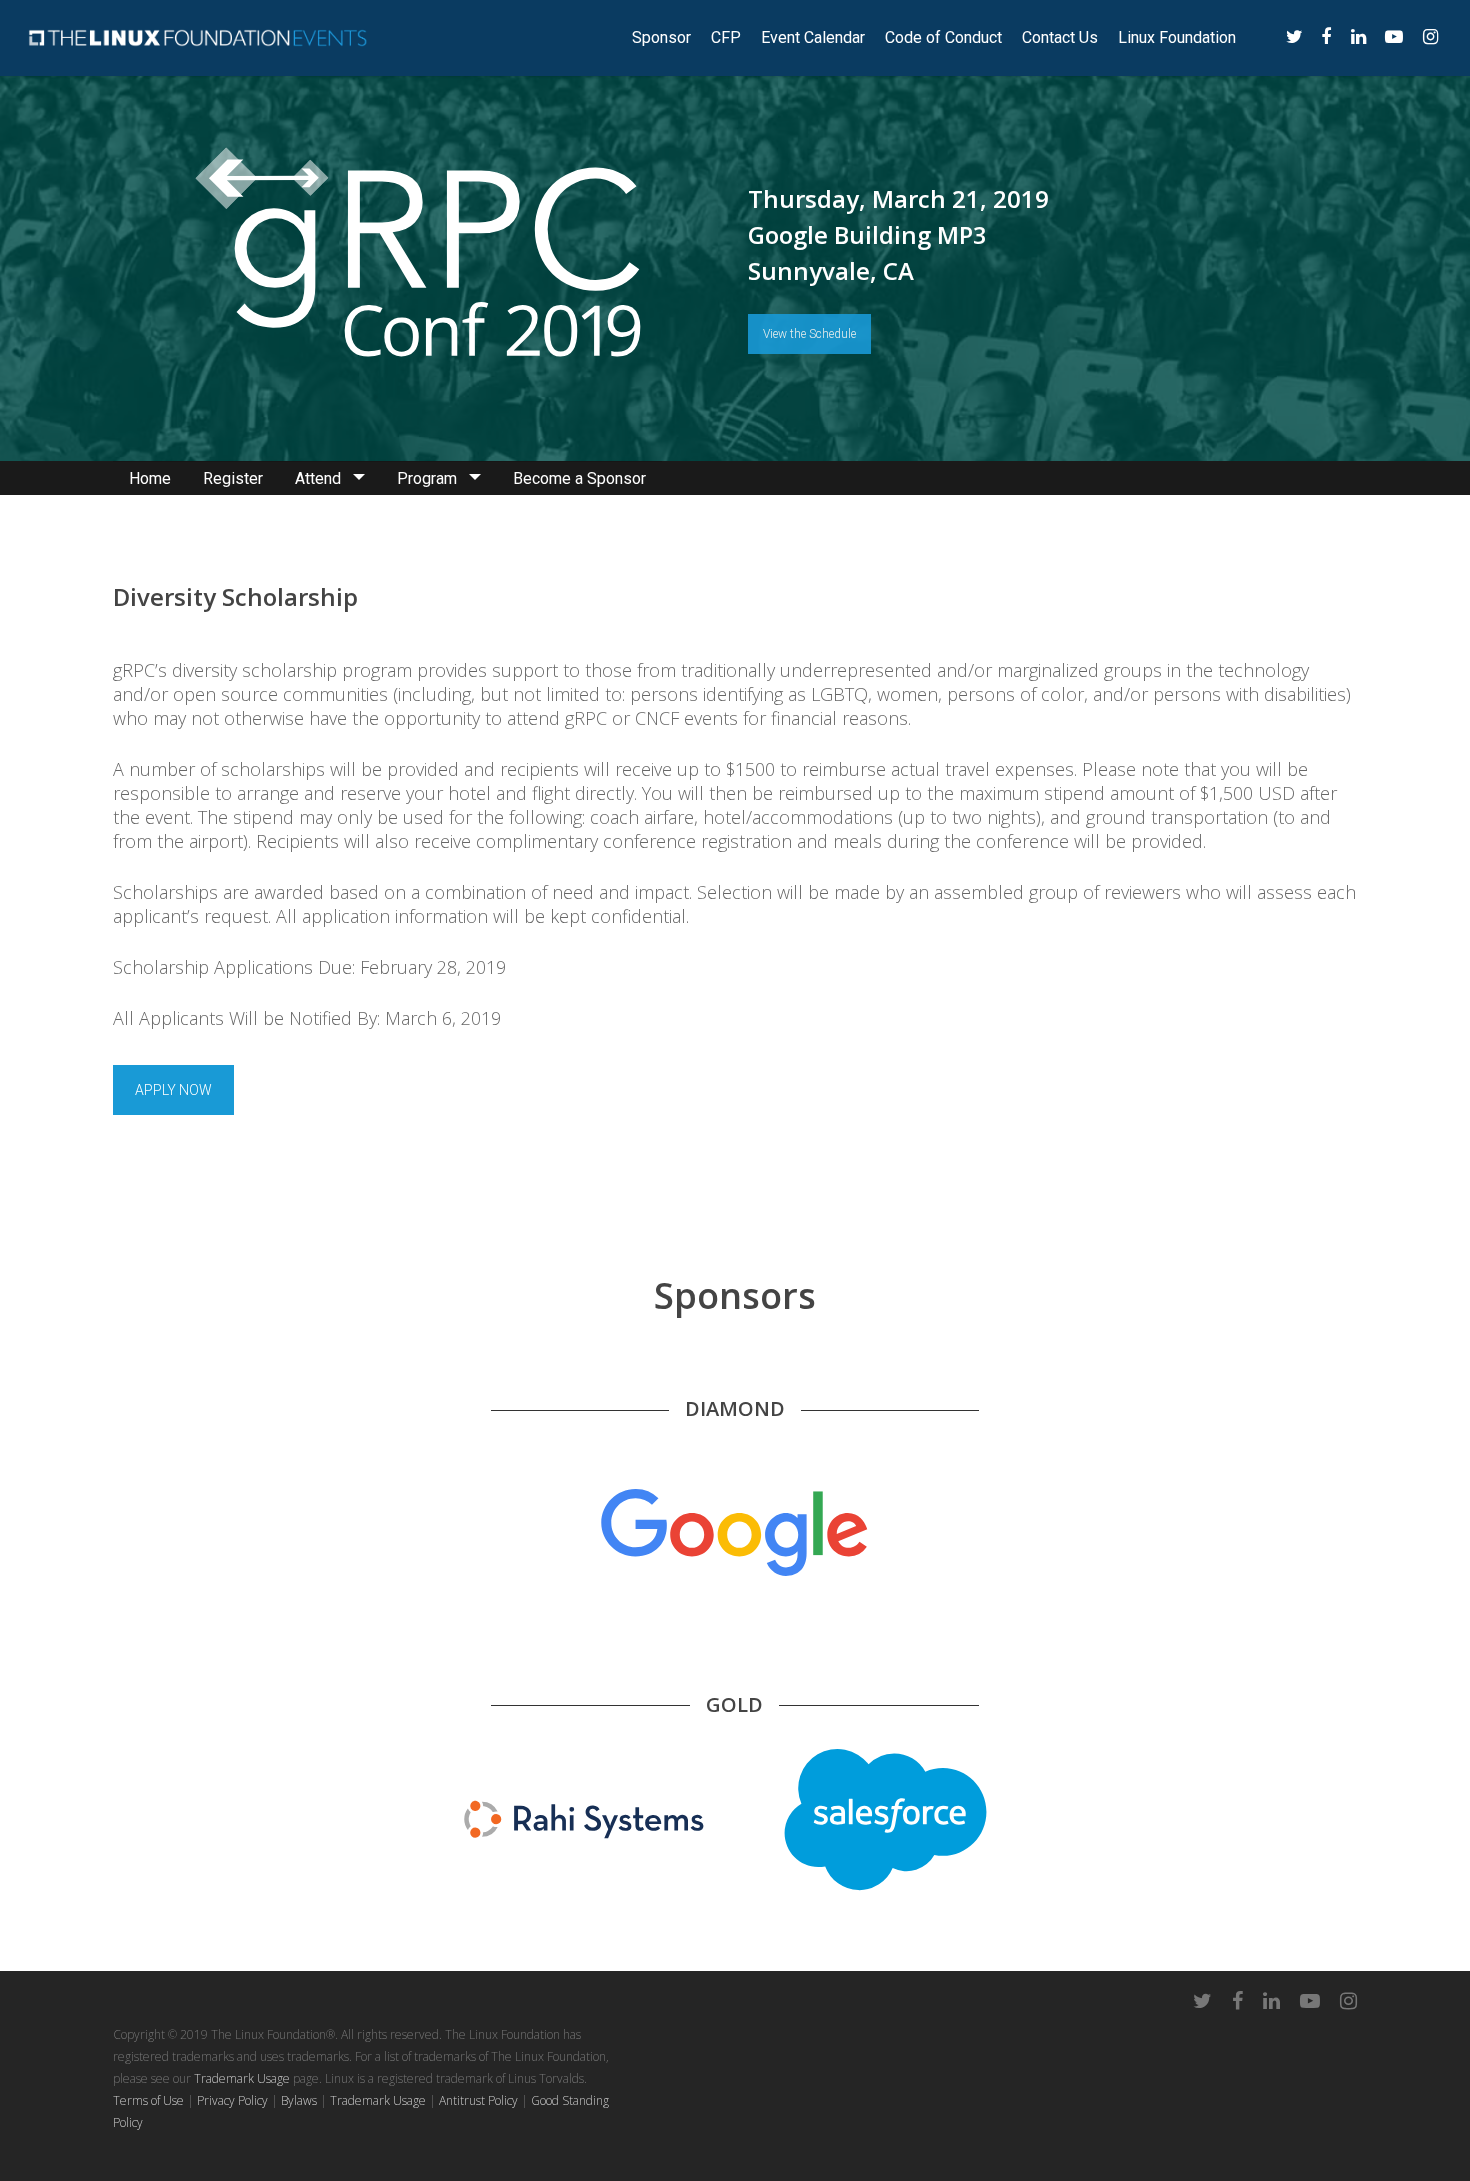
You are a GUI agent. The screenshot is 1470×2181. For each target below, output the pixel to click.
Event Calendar (813, 38)
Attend (318, 478)
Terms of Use (148, 2100)
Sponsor (661, 38)
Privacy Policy (232, 2100)
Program (427, 478)
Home (150, 478)
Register (233, 478)
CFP (726, 38)
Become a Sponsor (579, 478)
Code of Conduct (943, 38)
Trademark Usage (242, 2078)
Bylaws (299, 2100)
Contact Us (1060, 38)
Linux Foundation (1177, 38)
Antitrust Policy (478, 2100)
